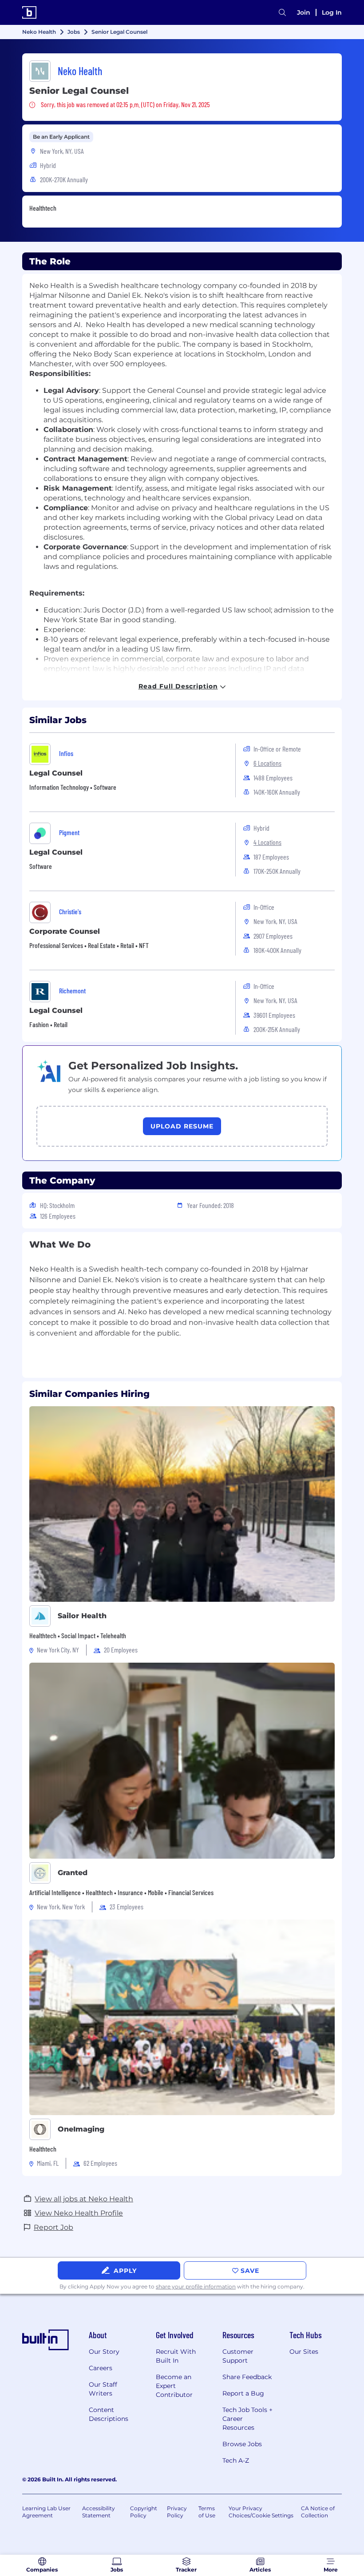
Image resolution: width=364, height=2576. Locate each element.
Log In (332, 12)
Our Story (104, 2352)
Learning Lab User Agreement (46, 2512)
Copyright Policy (144, 2512)
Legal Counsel (56, 773)
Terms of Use (207, 2512)
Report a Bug (243, 2393)
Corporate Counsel (65, 931)
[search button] (282, 13)
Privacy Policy (177, 2512)
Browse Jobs (242, 2444)
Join (304, 12)
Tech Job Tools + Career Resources (247, 2419)
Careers (101, 2368)
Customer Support (238, 2356)
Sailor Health (82, 1616)
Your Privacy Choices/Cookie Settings (261, 2512)
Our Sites (304, 2352)
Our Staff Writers (103, 2389)
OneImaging (81, 2129)
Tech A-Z (236, 2460)
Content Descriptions (109, 2414)
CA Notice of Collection (318, 2512)
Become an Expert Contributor (174, 2386)
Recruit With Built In (176, 2356)
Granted (73, 1873)
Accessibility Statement (99, 2512)
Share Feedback (247, 2377)
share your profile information (196, 2286)
